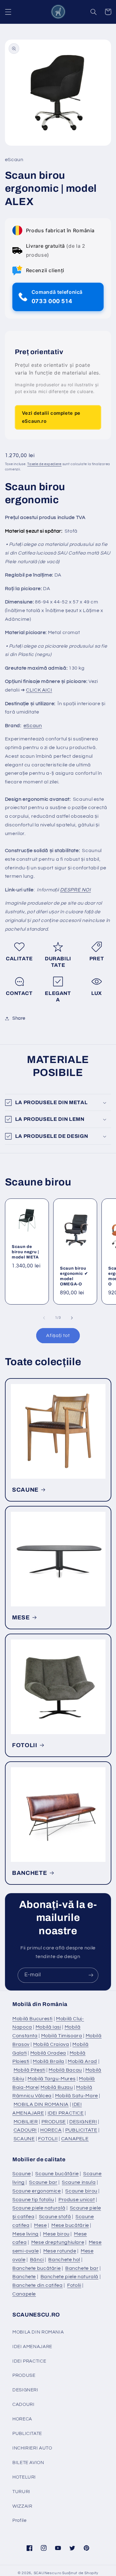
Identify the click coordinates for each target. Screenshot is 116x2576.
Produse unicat (77, 2200)
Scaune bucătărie (57, 2174)
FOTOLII (25, 1745)
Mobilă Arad (82, 2061)
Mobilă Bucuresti (32, 2019)
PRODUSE (54, 2122)
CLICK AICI (39, 690)
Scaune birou (81, 2191)
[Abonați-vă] (91, 1975)
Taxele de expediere (44, 464)
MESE (21, 1618)
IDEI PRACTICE (66, 2113)
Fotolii (74, 2285)
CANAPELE (75, 2139)
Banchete (24, 2277)
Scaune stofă (55, 2217)
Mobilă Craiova (51, 2044)
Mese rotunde (60, 2251)
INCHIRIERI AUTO (32, 2448)
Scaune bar (43, 2182)
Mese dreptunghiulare (58, 2242)
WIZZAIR (22, 2506)
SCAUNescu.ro (48, 2573)
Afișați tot (58, 1335)
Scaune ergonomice (37, 2191)
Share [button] (19, 1018)
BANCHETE (30, 1873)
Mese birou (56, 2234)
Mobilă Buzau (57, 2087)
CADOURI (25, 2130)
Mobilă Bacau (65, 2070)
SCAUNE (25, 1490)
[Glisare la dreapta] (72, 1318)
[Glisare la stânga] (44, 1318)
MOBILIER (26, 2122)
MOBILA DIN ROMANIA (41, 2104)
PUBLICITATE (81, 2130)
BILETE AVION (28, 2463)
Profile (19, 2520)
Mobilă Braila (49, 2061)
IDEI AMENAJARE (32, 2347)
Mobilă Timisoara (62, 2036)
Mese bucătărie (70, 2225)
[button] (8, 12)
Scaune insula (79, 2182)
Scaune (22, 2174)
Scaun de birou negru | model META (25, 1252)
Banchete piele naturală (70, 2277)
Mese (41, 2225)
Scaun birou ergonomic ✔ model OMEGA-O (74, 1276)
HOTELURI (24, 2477)
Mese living (26, 2234)
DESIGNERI (83, 2122)
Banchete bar (82, 2268)
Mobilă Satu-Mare (77, 2096)
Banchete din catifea (38, 2285)
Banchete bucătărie (37, 2268)
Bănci (37, 2260)
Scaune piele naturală (39, 2208)
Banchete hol (64, 2260)
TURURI (21, 2492)
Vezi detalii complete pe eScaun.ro (51, 417)
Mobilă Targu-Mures (52, 2079)
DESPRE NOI (75, 890)
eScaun (33, 726)
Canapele (24, 2294)
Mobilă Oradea (48, 2053)
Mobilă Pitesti (30, 2070)
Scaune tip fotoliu (33, 2200)
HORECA (51, 2130)
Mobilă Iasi (48, 2027)
